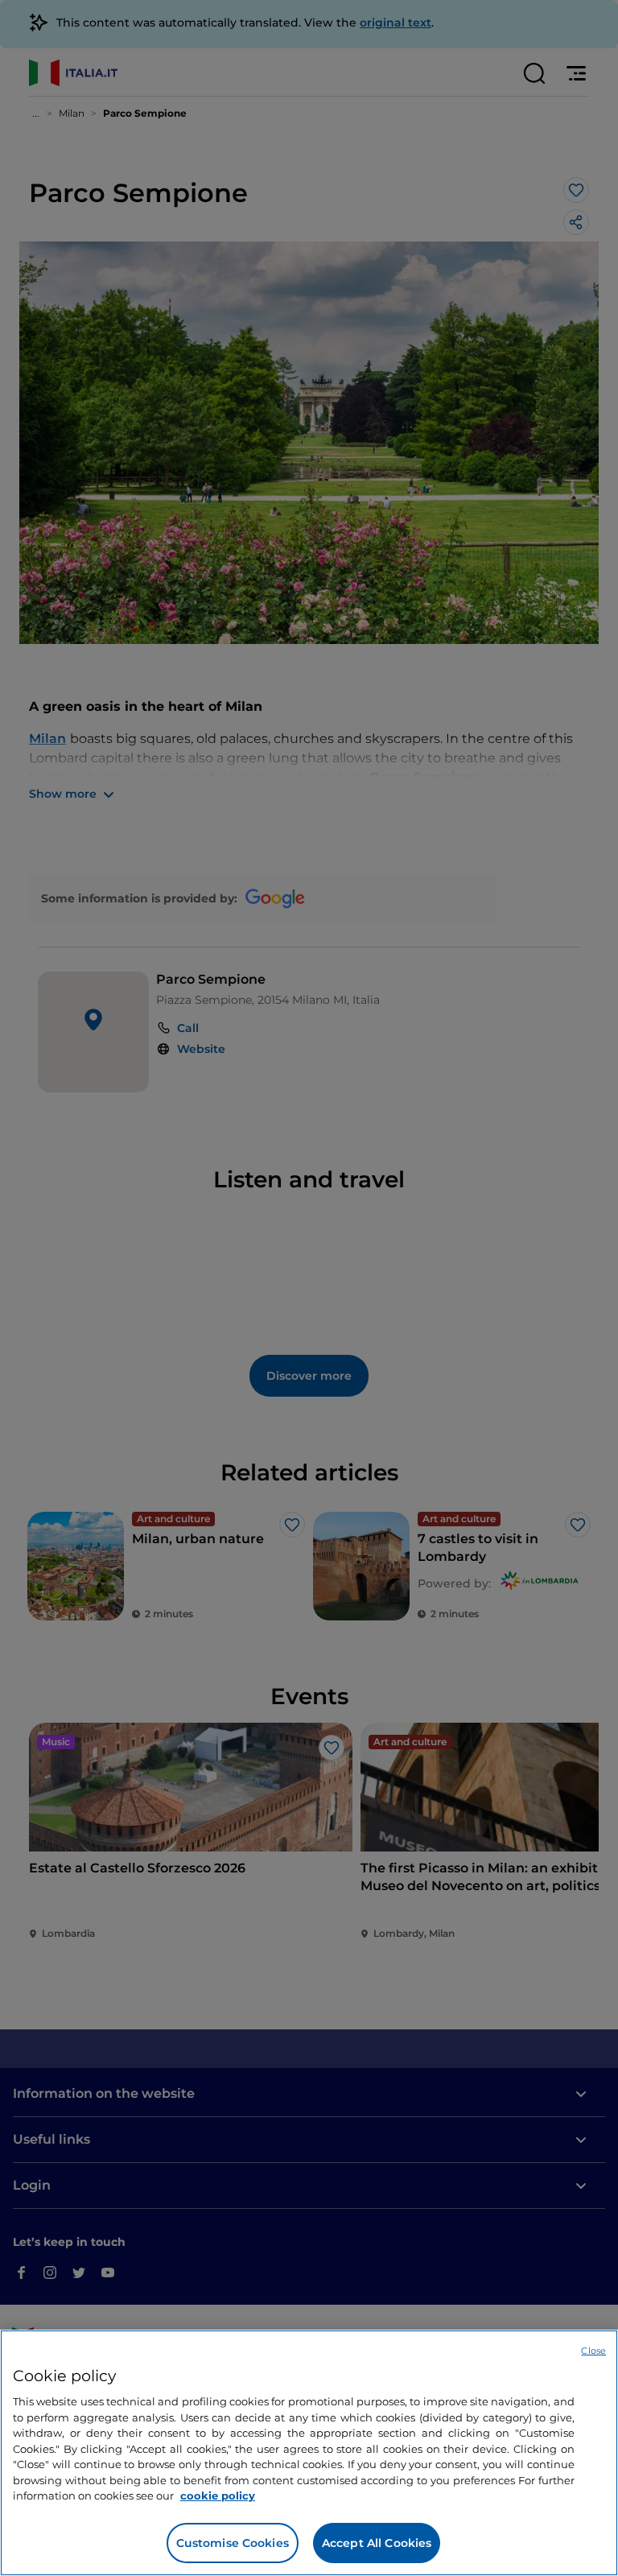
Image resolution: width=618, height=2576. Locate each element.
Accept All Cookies (377, 2543)
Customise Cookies (233, 2543)
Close (593, 2351)
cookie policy (218, 2495)
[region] (309, 2453)
